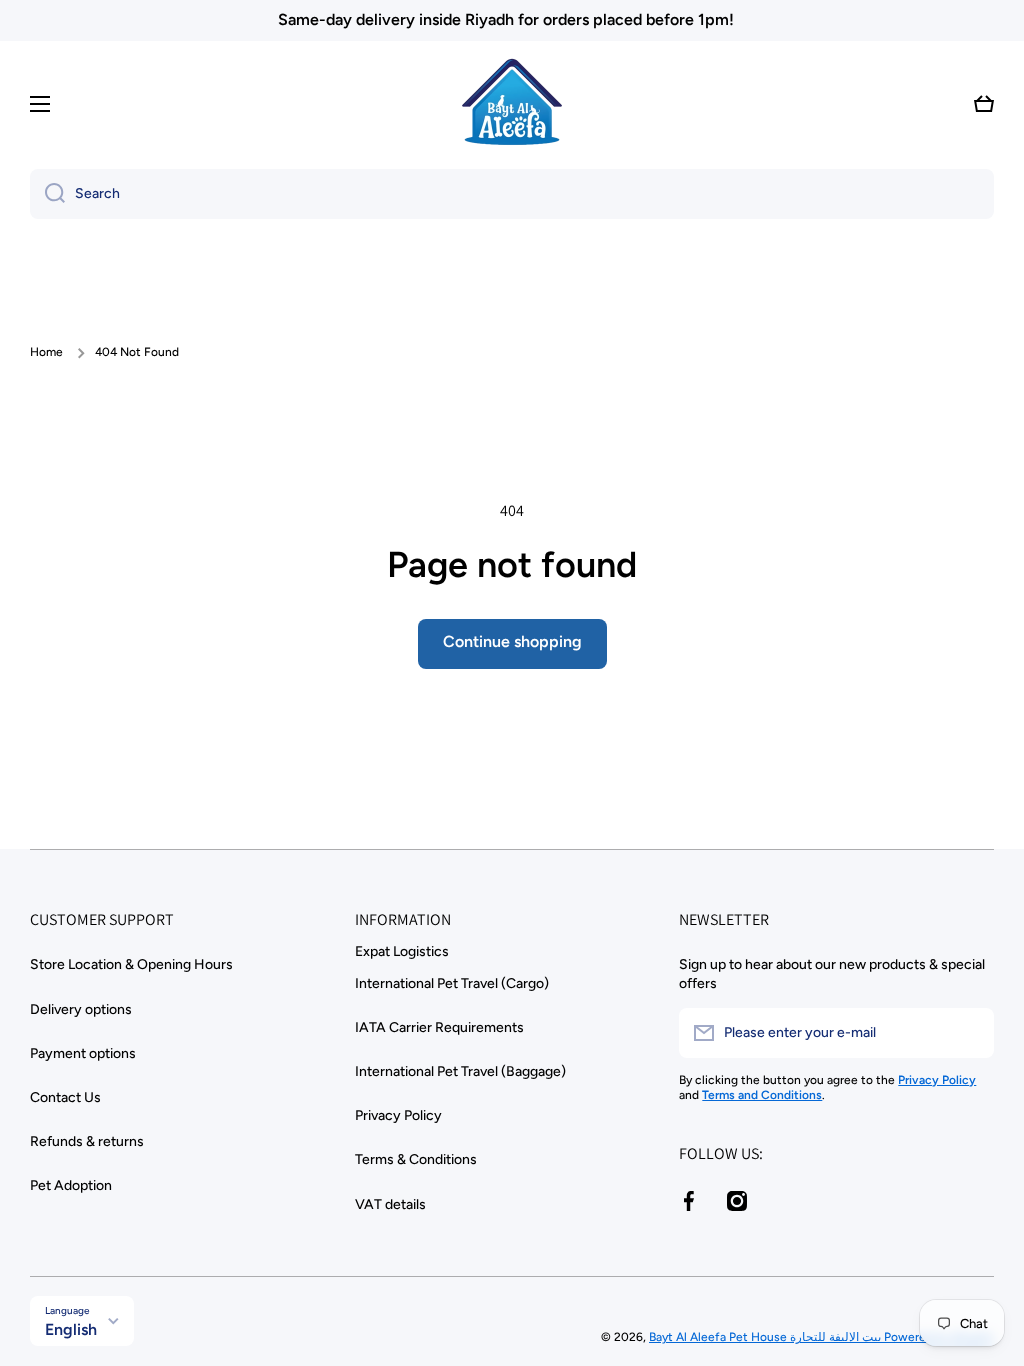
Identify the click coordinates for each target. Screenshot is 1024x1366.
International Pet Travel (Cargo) (452, 983)
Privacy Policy (398, 1115)
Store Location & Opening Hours (131, 964)
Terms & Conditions (416, 1159)
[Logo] (512, 104)
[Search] (47, 194)
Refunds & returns (87, 1141)
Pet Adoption (71, 1185)
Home (46, 352)
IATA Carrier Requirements (439, 1027)
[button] (984, 104)
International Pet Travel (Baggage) (460, 1071)
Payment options (83, 1053)
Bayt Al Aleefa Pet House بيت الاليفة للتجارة (766, 1337)
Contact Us (65, 1097)
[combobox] (512, 194)
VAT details (390, 1204)
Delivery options (81, 1009)
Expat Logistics (402, 951)
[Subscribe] (969, 1033)
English (71, 1329)
